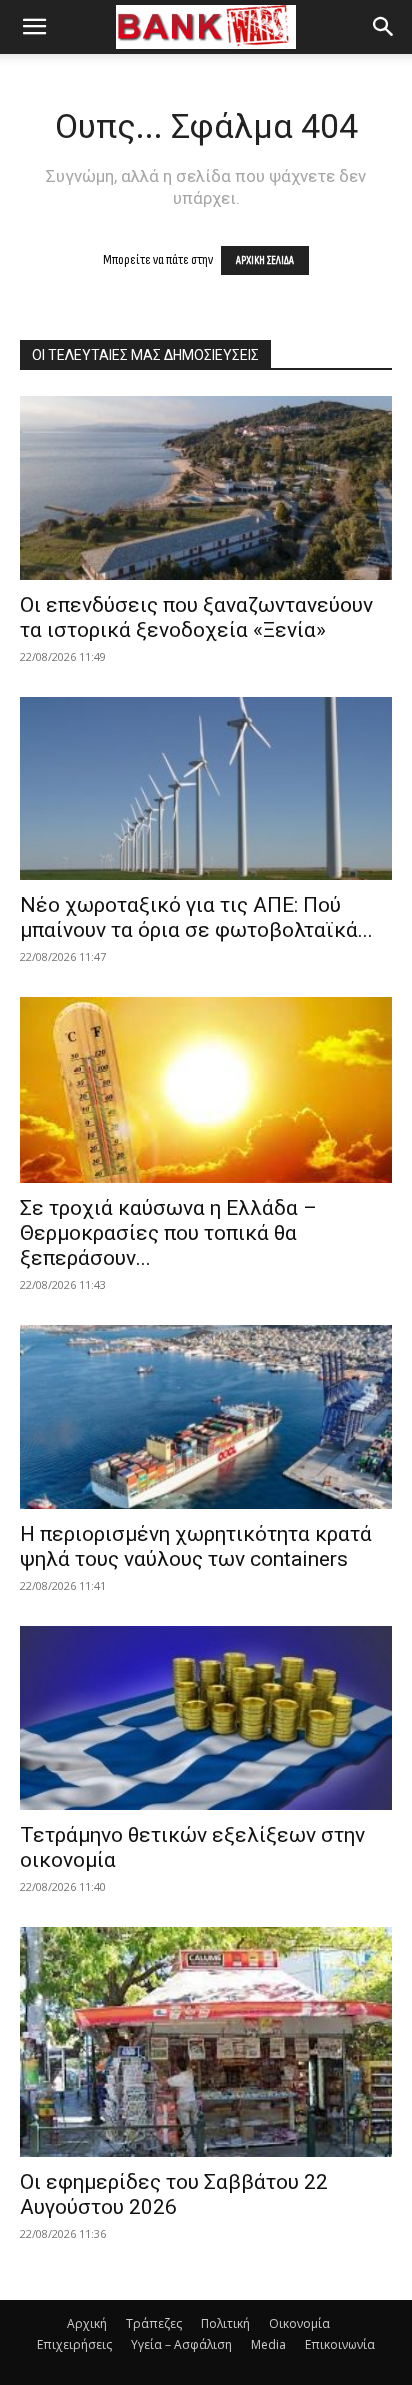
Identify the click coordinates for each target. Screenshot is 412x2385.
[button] (34, 27)
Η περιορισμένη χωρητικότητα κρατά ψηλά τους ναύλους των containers (196, 1546)
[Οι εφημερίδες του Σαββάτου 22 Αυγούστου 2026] (206, 2042)
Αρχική (87, 2323)
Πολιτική (225, 2323)
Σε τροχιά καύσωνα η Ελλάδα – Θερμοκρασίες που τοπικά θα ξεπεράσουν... (168, 1233)
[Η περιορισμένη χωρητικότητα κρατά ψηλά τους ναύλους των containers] (206, 1417)
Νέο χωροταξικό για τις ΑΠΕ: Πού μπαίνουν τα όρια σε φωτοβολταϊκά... (196, 917)
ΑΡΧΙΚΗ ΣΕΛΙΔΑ (265, 260)
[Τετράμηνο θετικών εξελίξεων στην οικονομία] (206, 1718)
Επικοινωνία (340, 2344)
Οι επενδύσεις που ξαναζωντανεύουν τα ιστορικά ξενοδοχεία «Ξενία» (196, 617)
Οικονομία (299, 2323)
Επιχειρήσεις (74, 2344)
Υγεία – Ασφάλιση (181, 2344)
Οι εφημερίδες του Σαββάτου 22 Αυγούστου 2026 (174, 2194)
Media (268, 2344)
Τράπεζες (154, 2323)
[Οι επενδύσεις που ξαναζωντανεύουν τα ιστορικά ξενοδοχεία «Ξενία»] (206, 488)
